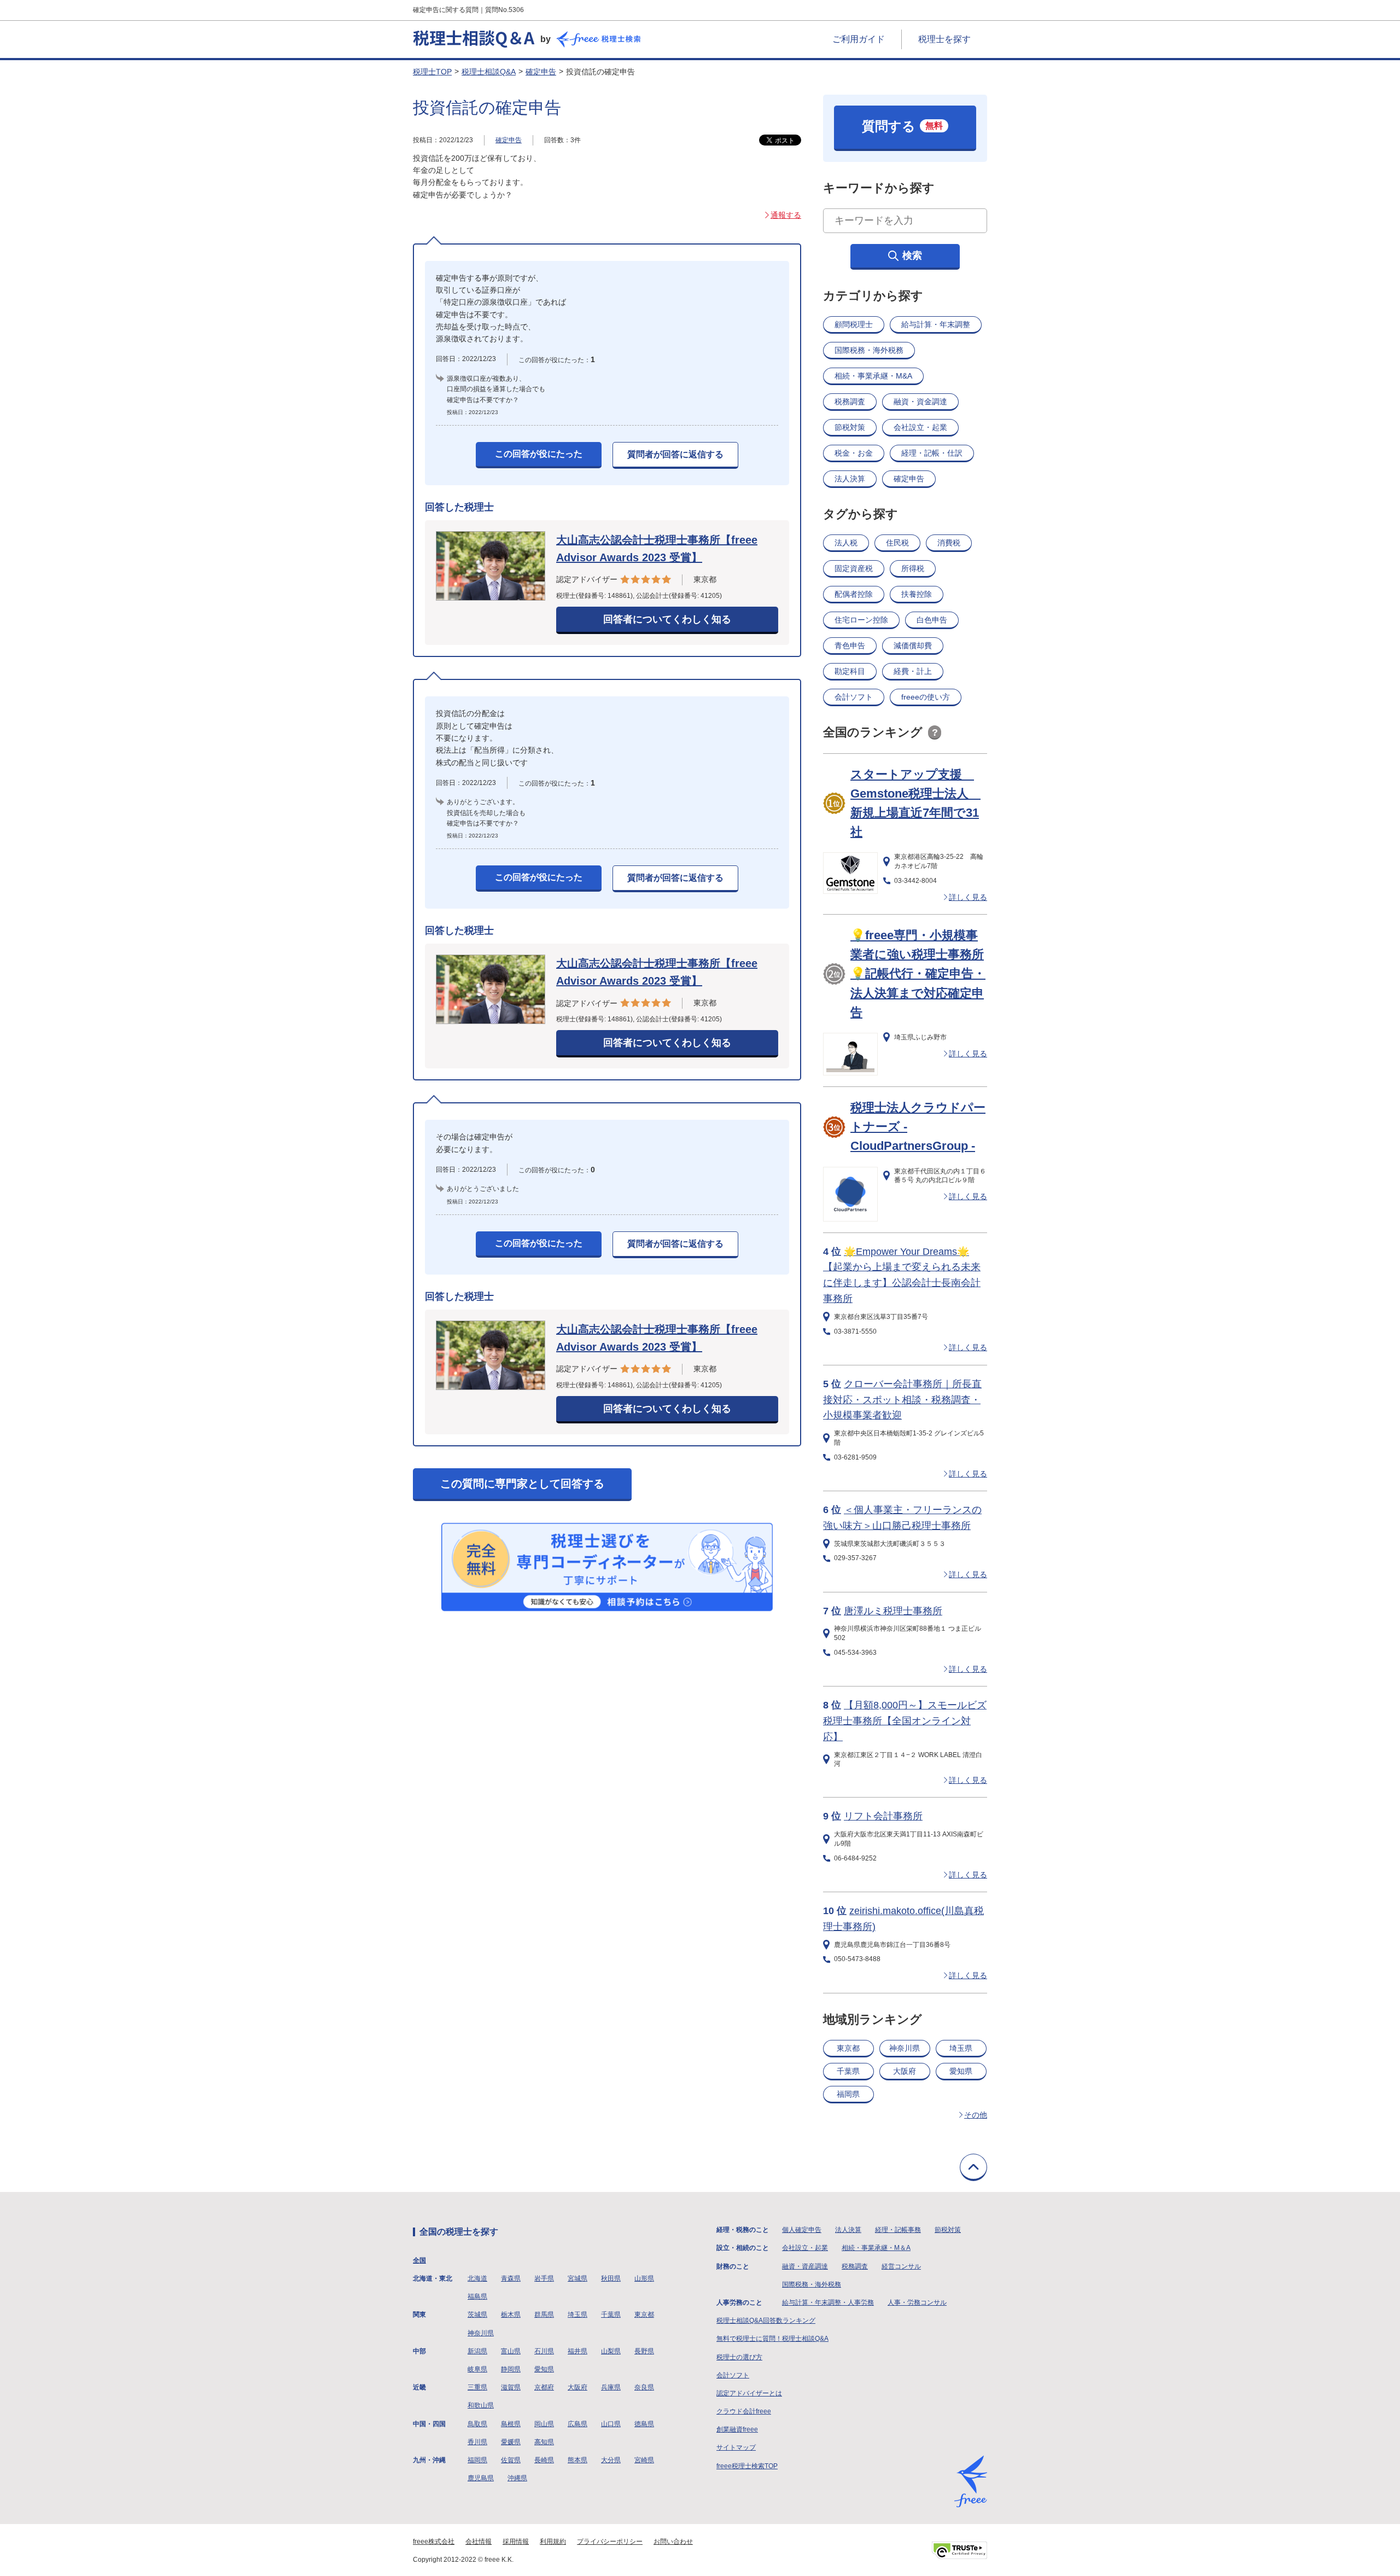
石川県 (544, 2351)
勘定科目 (850, 671)
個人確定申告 (802, 2230)
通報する (786, 215)
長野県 (644, 2351)
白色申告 (932, 620)
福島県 (477, 2296)
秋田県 (611, 2278)
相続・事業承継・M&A (873, 376)
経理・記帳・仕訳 (932, 453)
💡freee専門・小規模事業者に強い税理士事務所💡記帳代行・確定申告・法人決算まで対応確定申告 (918, 974)
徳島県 (644, 2424)
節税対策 (850, 427)
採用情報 (516, 2542)
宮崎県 (644, 2460)
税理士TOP (432, 72)
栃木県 (511, 2315)
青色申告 (850, 646)
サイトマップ (736, 2447)
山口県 (611, 2424)
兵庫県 (611, 2387)
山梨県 (611, 2351)
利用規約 (553, 2542)
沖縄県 (517, 2478)
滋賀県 (511, 2387)
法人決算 (850, 479)
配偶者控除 (854, 594)
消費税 (949, 543)
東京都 (848, 2048)
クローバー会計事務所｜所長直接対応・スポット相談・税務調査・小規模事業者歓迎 (902, 1400)
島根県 (511, 2424)
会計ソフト (854, 697)
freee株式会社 (434, 2542)
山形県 (644, 2278)
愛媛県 (511, 2442)
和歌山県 (481, 2405)
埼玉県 (961, 2048)
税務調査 (850, 402)
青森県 (511, 2278)
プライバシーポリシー (610, 2542)
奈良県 (644, 2387)
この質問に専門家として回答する (522, 1484)
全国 (419, 2260)
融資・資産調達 (805, 2266)
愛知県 (961, 2071)
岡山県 (544, 2424)
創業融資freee (737, 2429)
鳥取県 (477, 2424)
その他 (976, 2115)
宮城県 (577, 2278)
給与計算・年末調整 (936, 324)
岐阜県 (477, 2369)
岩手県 (544, 2278)
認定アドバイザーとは (749, 2393)
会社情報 (479, 2542)
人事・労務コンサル (917, 2302)
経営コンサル (901, 2266)
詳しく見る (968, 897)
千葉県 (848, 2071)
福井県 (577, 2351)
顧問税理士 (854, 324)
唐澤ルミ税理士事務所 (893, 1611)
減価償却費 (913, 646)
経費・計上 (913, 671)
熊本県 (577, 2460)
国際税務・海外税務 (869, 350)
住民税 (897, 543)
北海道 (477, 2278)
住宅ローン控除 (861, 620)
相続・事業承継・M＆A (876, 2248)
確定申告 (541, 72)
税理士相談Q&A (489, 72)
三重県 (477, 2387)
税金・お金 (854, 453)
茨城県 (477, 2315)
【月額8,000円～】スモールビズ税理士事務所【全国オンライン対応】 (905, 1721)
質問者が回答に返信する (675, 454)
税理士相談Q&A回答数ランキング (766, 2321)
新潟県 (477, 2351)
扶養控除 (917, 594)
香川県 (477, 2442)
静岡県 (511, 2369)
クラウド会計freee (744, 2411)
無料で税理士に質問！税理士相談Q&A (772, 2339)
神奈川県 (905, 2048)
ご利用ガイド (859, 39)
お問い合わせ (673, 2542)
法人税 (846, 543)
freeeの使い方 (926, 697)
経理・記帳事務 (898, 2230)
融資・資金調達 (920, 402)
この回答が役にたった (539, 454)
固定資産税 (854, 568)
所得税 (913, 568)
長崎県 (544, 2460)
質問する (902, 126)
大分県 (611, 2460)
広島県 (577, 2424)
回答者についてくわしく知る (667, 619)
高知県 (544, 2442)
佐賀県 (511, 2460)
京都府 (544, 2387)
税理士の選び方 (739, 2357)
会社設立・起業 (920, 427)
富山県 (511, 2351)
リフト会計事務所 (883, 1816)
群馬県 (544, 2315)
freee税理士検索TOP (747, 2466)
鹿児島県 (481, 2478)
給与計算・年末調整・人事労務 (828, 2302)
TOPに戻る (973, 2167)
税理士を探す (944, 39)
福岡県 (848, 2094)
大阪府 (905, 2071)
